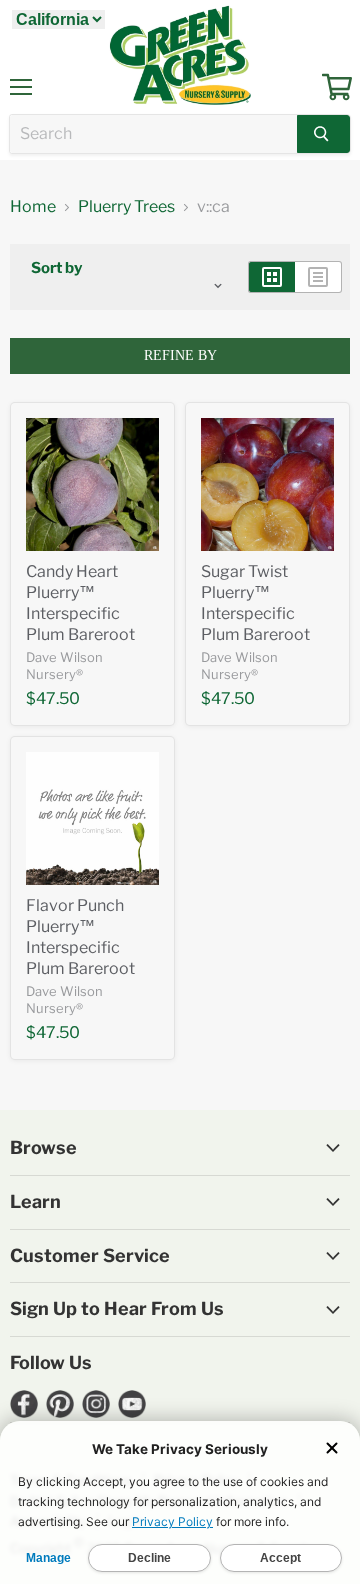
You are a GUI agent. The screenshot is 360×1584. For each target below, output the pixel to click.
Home (33, 207)
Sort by (56, 268)
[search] (153, 134)
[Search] (323, 134)
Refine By (180, 355)
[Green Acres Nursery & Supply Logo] (180, 55)
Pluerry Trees (126, 207)
